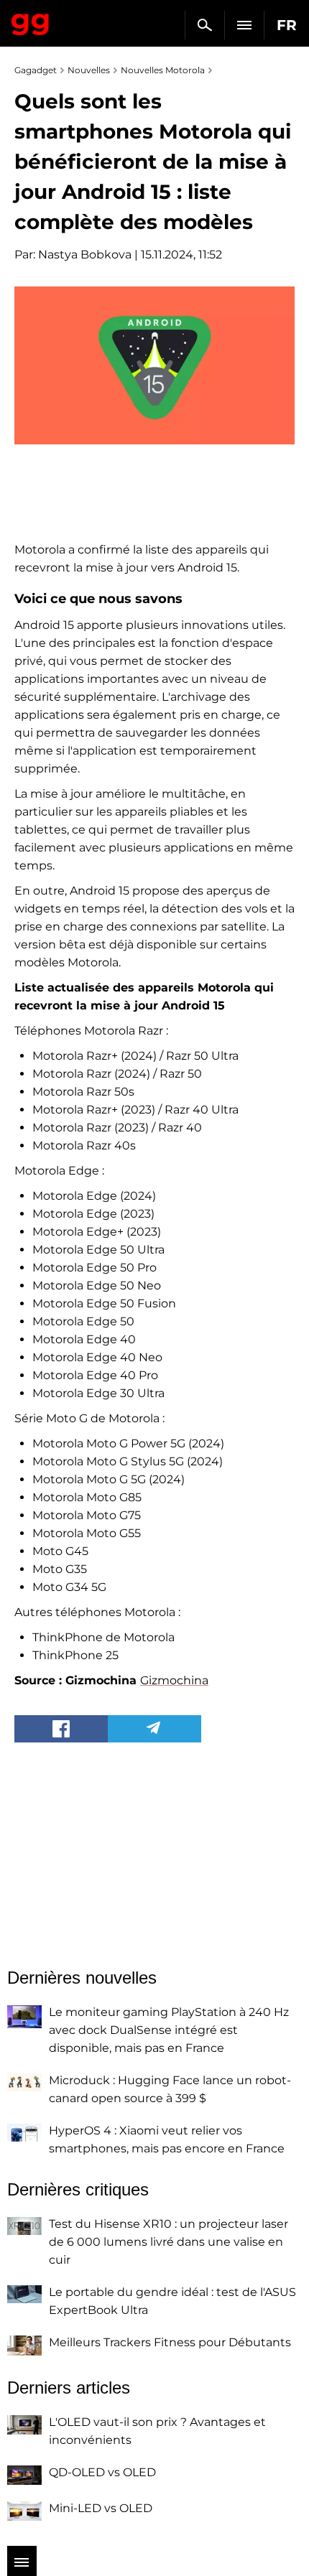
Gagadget (31, 22)
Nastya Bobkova (85, 255)
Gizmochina (174, 1680)
